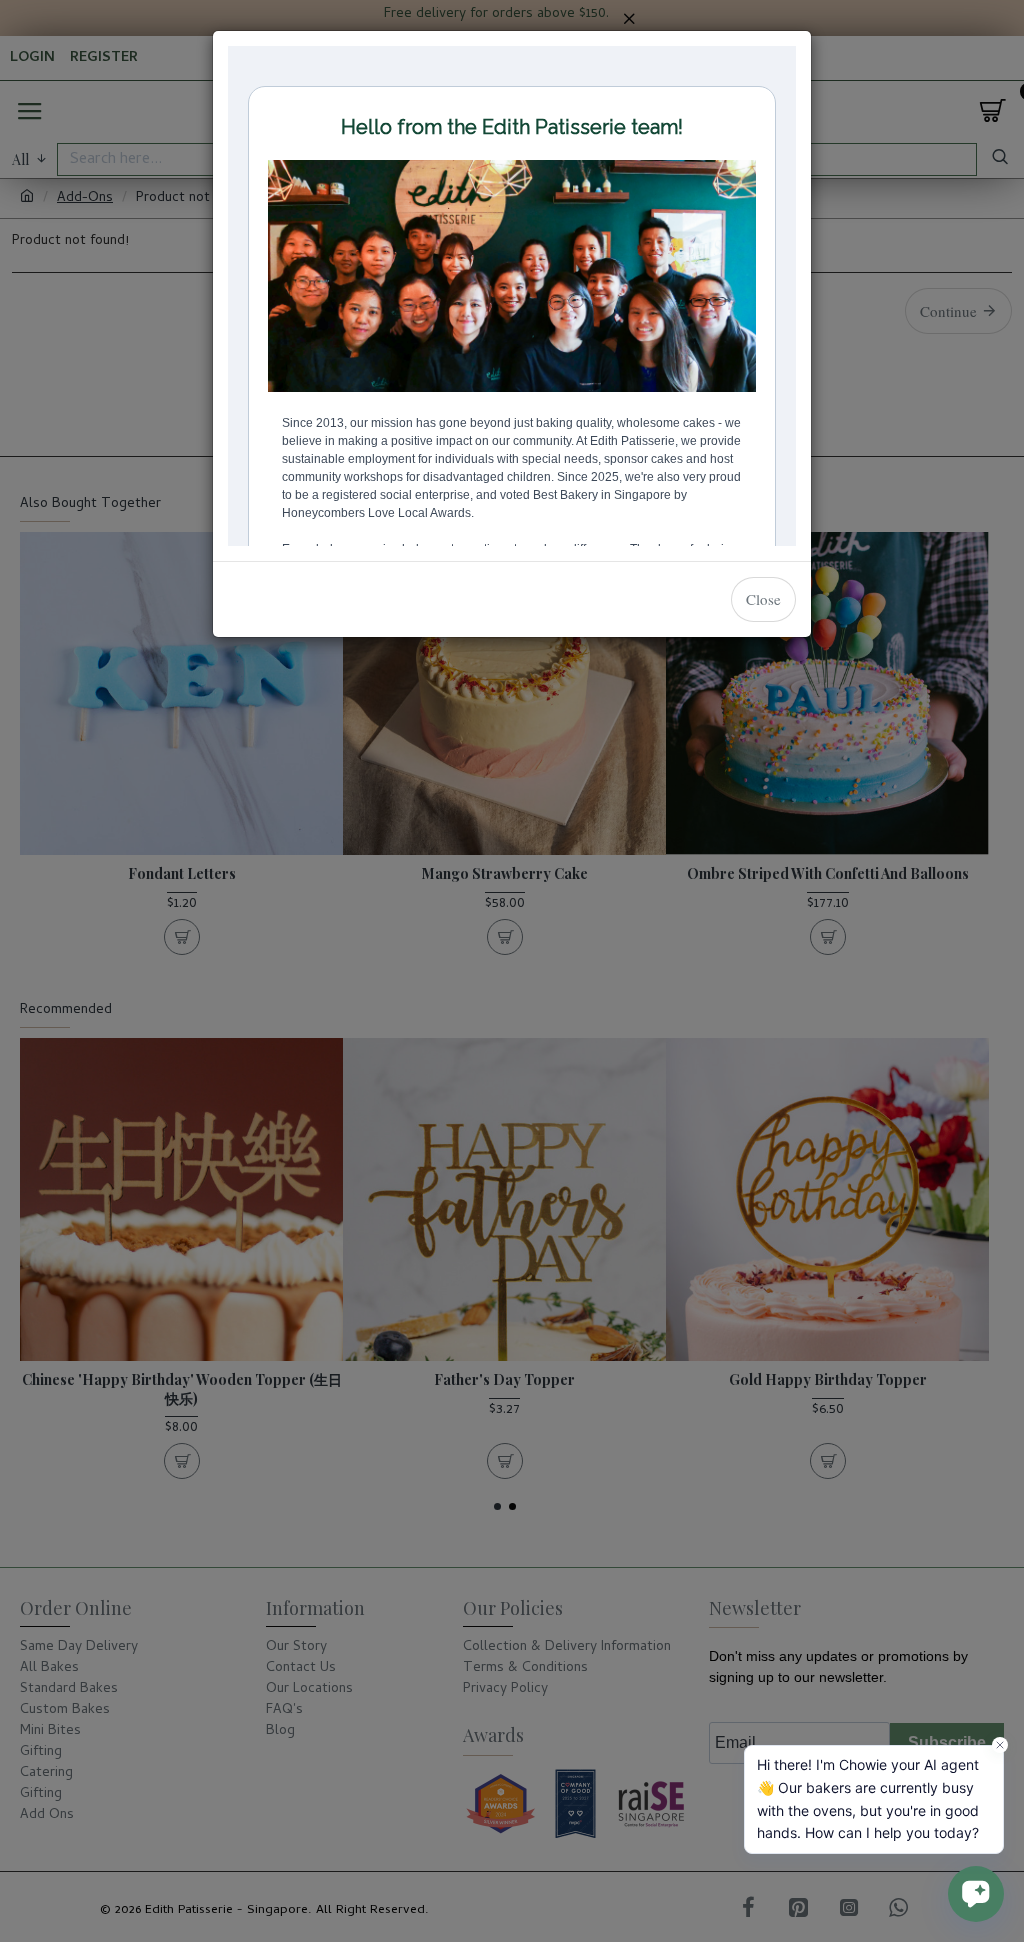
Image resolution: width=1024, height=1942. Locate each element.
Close (763, 599)
